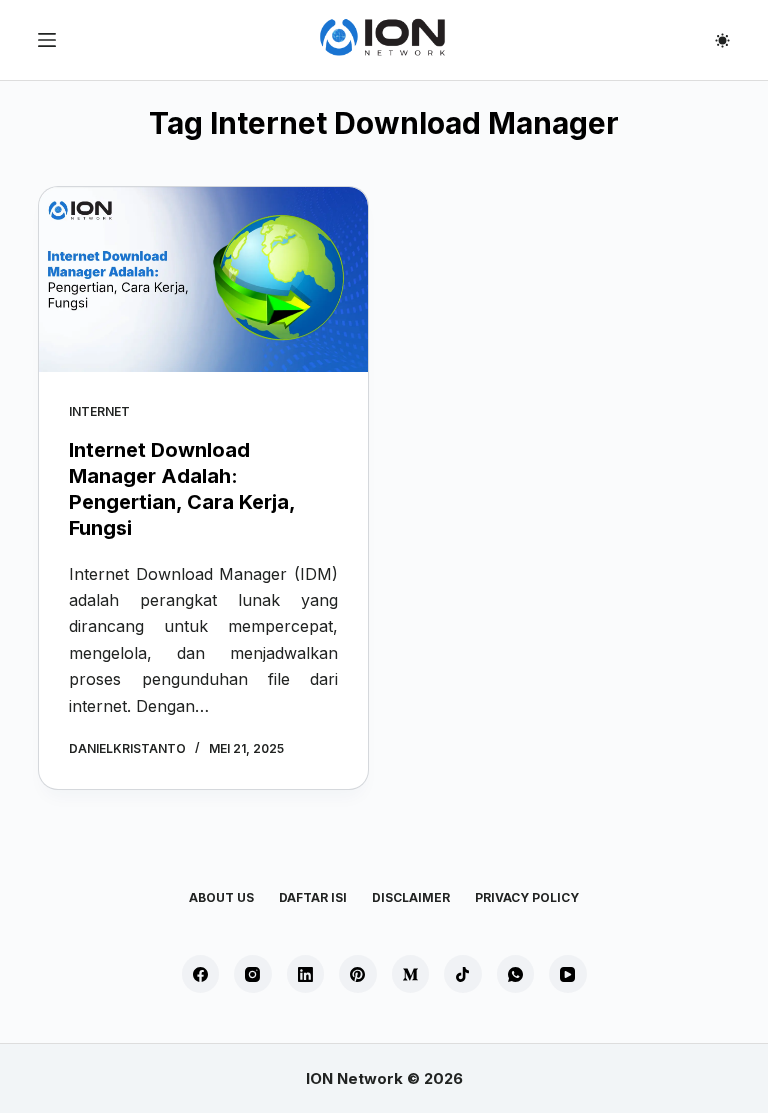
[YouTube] (568, 974)
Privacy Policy (527, 897)
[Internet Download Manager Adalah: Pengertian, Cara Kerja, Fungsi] (203, 279)
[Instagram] (253, 974)
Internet (99, 411)
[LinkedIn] (306, 974)
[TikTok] (463, 974)
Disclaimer (411, 897)
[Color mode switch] (722, 40)
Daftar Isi (313, 897)
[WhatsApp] (516, 974)
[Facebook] (201, 974)
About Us (221, 897)
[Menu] (47, 40)
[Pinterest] (358, 974)
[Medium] (411, 974)
